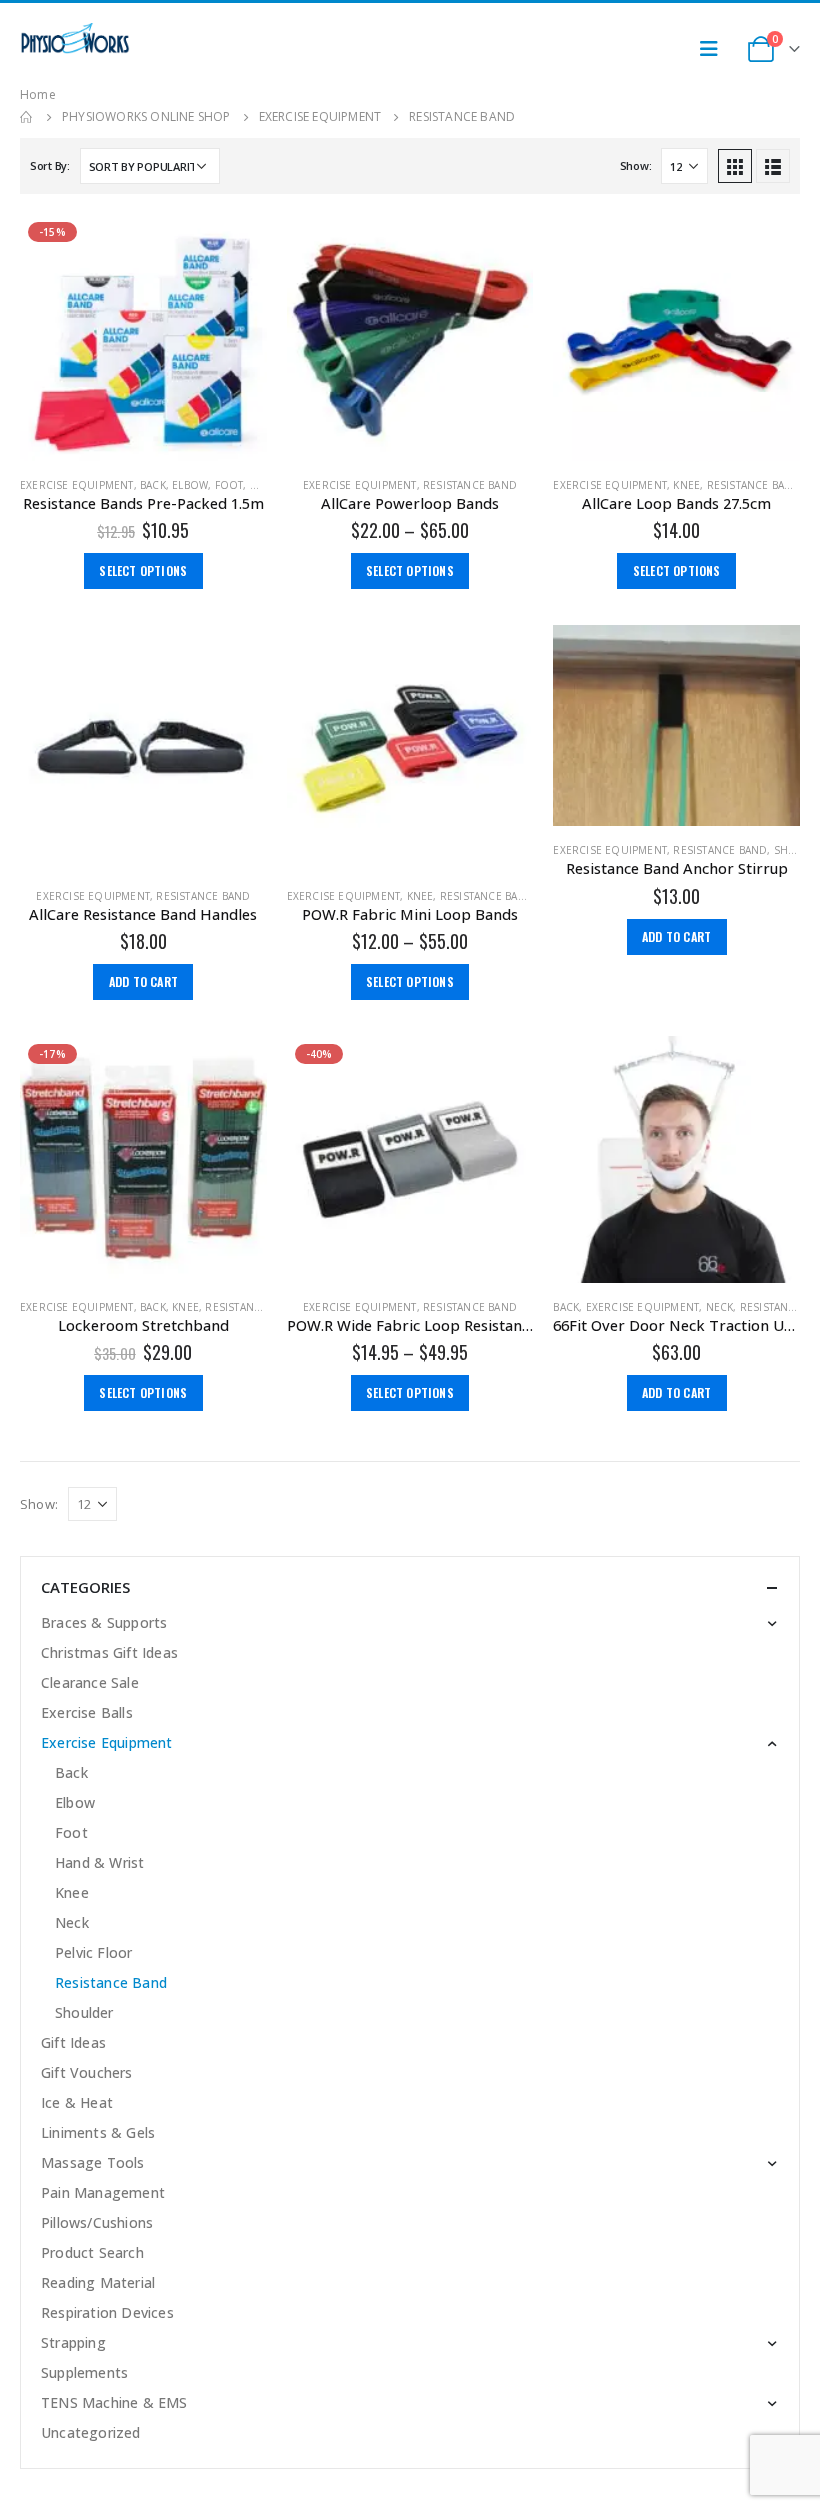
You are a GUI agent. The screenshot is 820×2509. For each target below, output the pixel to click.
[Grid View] (735, 166)
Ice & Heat (77, 2102)
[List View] (773, 166)
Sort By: (50, 165)
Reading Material (98, 2282)
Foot (229, 485)
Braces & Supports (104, 1622)
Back (153, 485)
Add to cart (143, 981)
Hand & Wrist (99, 1862)
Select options (143, 570)
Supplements (84, 2372)
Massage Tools (93, 2162)
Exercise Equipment (77, 485)
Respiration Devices (107, 2312)
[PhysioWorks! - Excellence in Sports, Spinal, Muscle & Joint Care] (75, 38)
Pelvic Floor (93, 1952)
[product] (410, 337)
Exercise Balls (87, 1712)
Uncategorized (91, 2432)
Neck (720, 1307)
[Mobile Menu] (715, 49)
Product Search (92, 2252)
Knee (686, 485)
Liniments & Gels (98, 2132)
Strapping (73, 2342)
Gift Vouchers (87, 2072)
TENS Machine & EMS (114, 2402)
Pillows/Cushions (97, 2222)
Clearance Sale (90, 1682)
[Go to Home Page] (27, 117)
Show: (636, 165)
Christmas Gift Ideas (109, 1652)
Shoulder (84, 2012)
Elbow (190, 485)
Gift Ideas (73, 2042)
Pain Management (103, 2192)
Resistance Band (470, 485)
